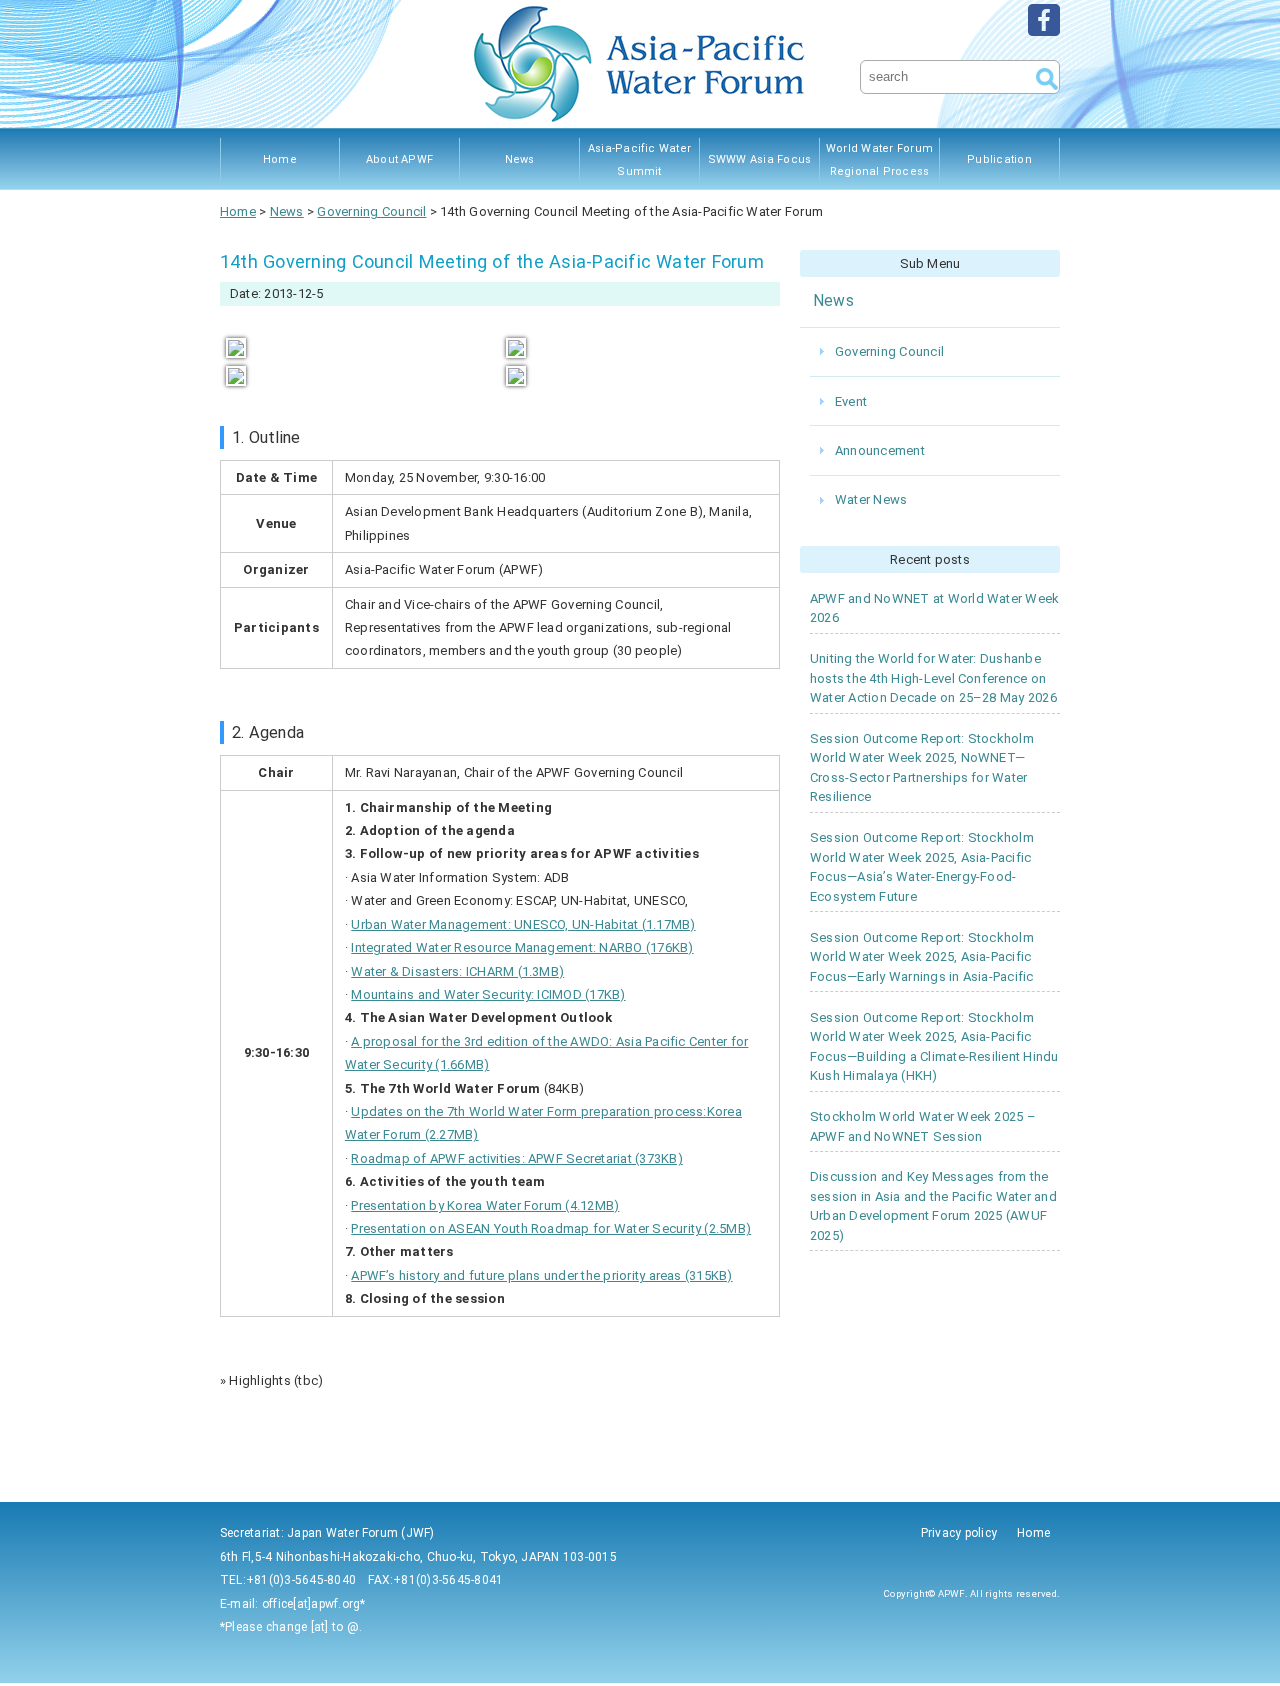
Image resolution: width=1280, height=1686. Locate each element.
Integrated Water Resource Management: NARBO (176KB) (522, 947)
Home (280, 159)
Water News (871, 499)
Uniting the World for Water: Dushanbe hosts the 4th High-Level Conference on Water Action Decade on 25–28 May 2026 (933, 678)
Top (1232, 1638)
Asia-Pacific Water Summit (639, 160)
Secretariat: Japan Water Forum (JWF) (327, 1533)
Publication (999, 159)
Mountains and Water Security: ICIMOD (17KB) (488, 994)
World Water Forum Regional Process (879, 160)
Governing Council (889, 351)
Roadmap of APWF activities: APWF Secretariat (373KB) (516, 1158)
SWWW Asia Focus (760, 159)
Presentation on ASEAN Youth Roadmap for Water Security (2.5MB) (551, 1228)
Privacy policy (959, 1533)
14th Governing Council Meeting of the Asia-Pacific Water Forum (492, 261)
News (520, 159)
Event (851, 401)
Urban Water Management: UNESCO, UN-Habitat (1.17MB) (523, 924)
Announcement (880, 450)
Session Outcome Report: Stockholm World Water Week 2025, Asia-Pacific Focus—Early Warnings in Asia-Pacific (922, 957)
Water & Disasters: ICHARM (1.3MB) (457, 971)
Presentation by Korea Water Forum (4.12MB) (485, 1205)
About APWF (399, 159)
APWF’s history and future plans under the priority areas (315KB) (541, 1275)
